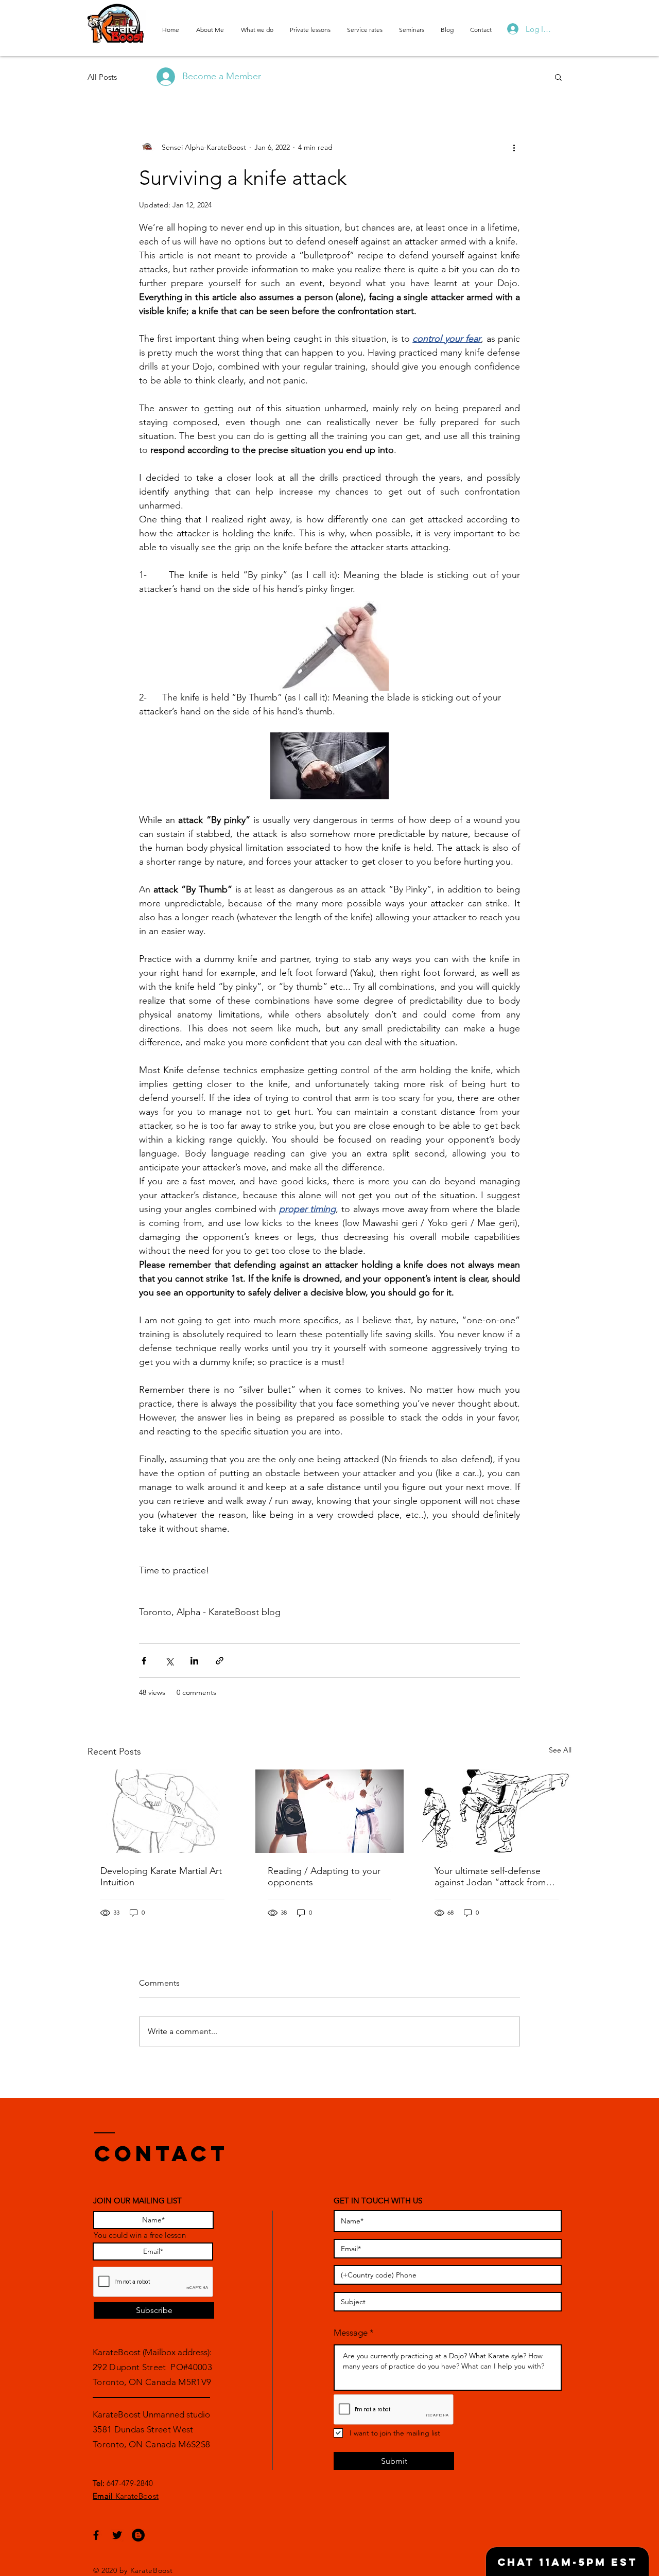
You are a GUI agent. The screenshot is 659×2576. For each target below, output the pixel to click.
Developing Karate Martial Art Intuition (161, 1877)
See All (560, 1750)
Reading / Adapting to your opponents (324, 1877)
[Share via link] (220, 1661)
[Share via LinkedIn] (194, 1661)
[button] (558, 77)
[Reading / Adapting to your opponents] (330, 1811)
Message (351, 2333)
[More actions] (514, 147)
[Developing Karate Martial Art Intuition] (162, 1811)
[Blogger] (138, 2535)
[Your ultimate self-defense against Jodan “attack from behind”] (497, 1811)
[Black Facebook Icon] (96, 2535)
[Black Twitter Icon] (117, 2535)
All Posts (102, 77)
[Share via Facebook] (144, 1661)
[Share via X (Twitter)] (169, 1661)
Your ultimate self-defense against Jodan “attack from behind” (490, 1877)
